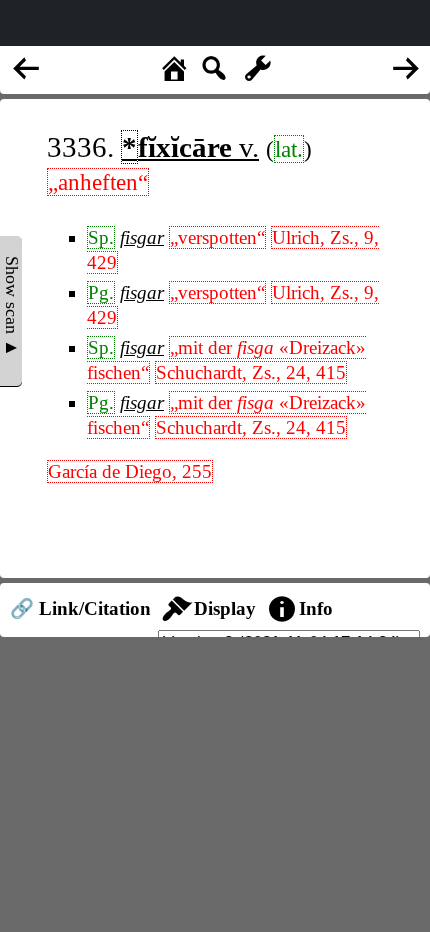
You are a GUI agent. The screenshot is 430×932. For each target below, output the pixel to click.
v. (190, 147)
